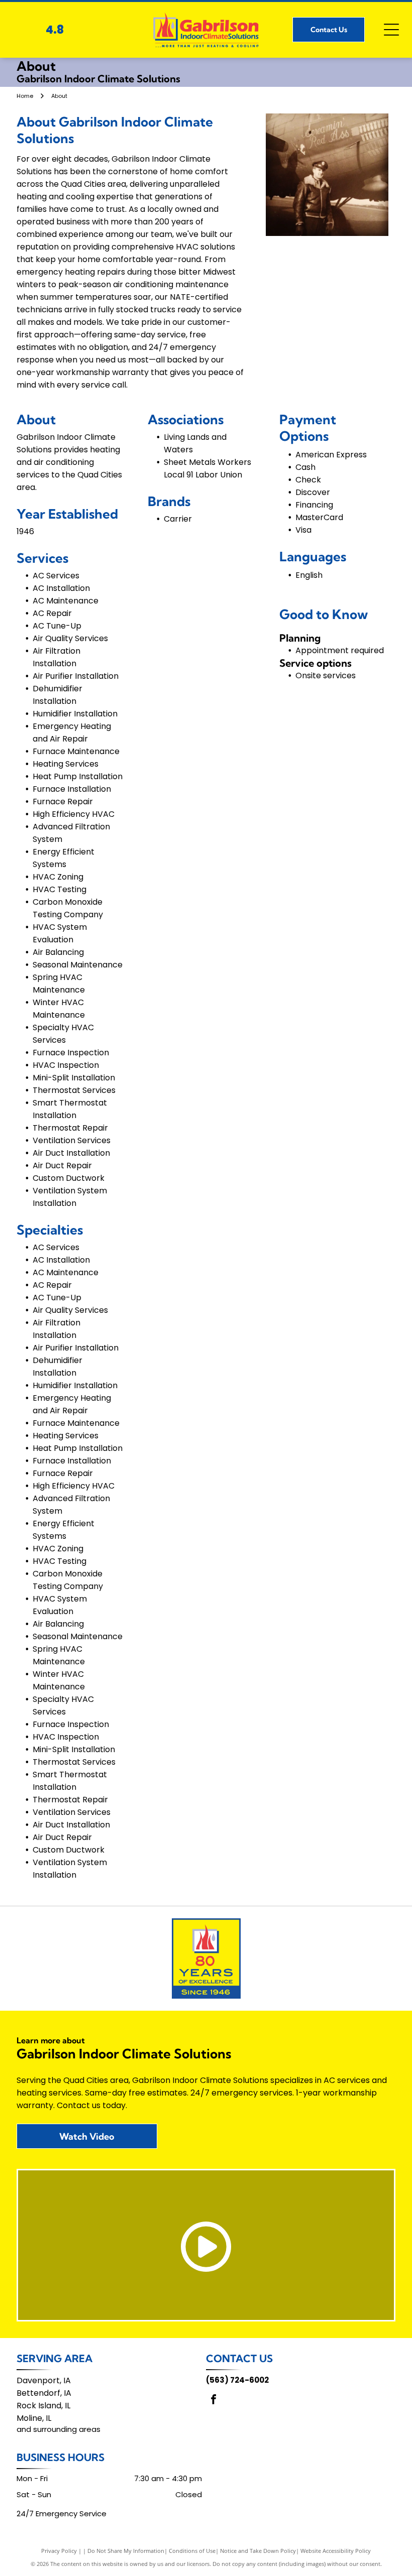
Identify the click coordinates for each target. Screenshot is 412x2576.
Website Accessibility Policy (336, 2551)
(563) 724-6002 (237, 2380)
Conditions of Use (192, 2551)
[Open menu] (391, 30)
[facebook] (214, 2401)
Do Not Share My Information (126, 2551)
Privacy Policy (59, 2551)
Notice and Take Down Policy (258, 2551)
